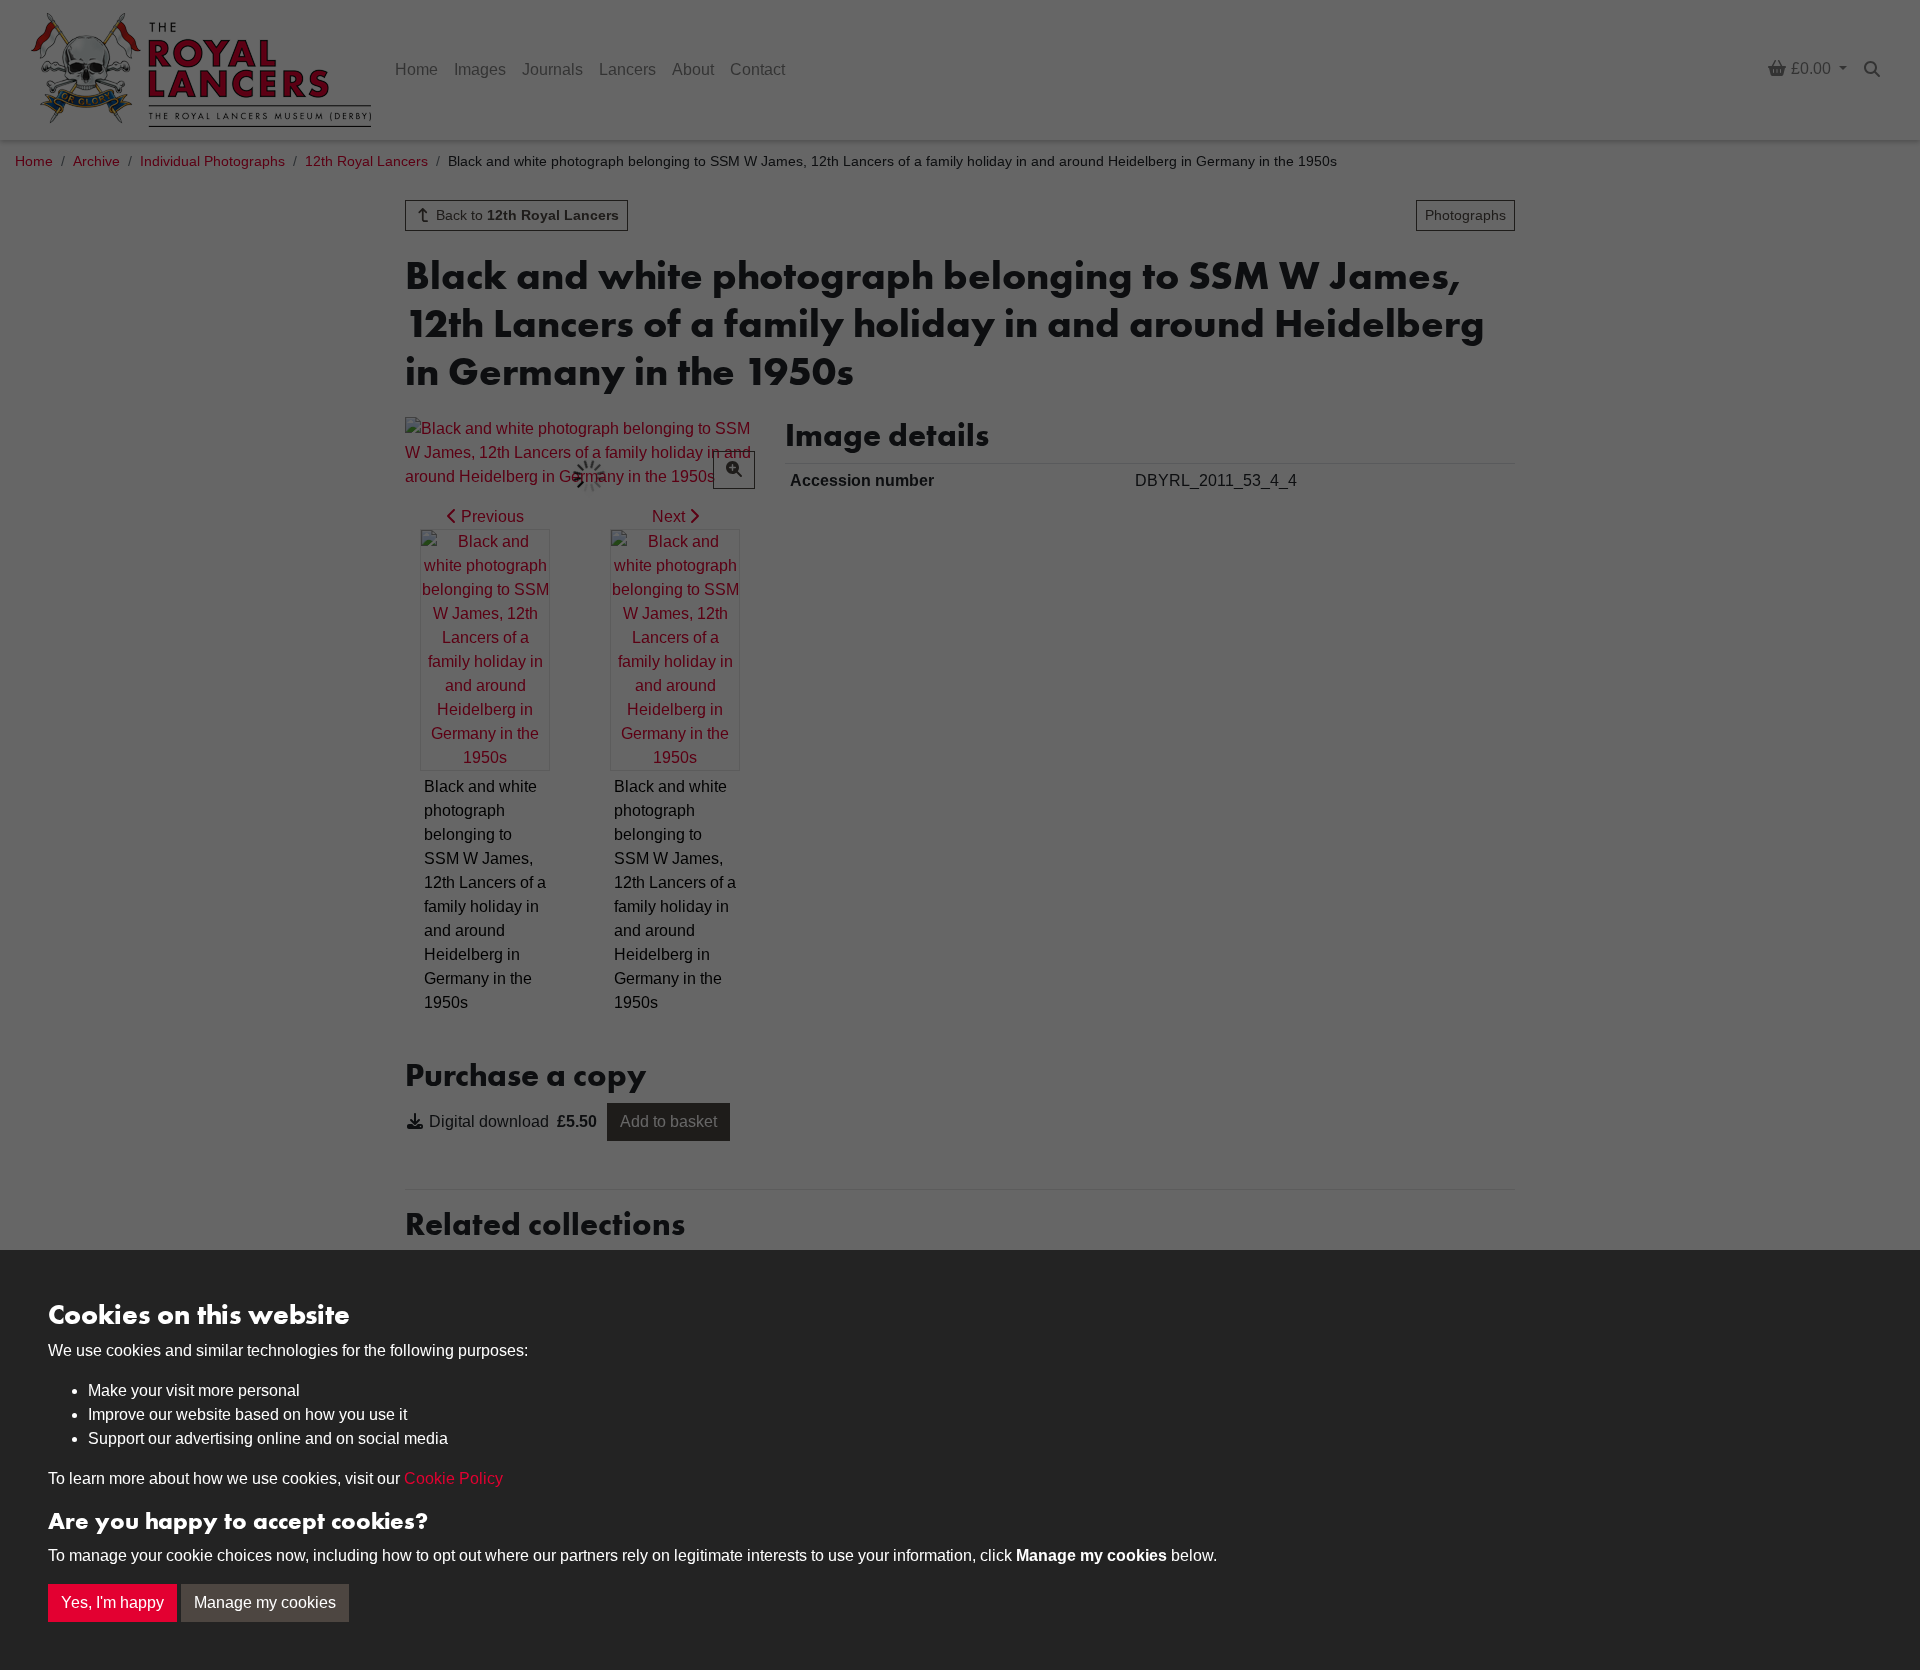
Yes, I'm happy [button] (112, 1602)
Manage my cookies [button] (265, 1602)
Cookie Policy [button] (453, 1478)
